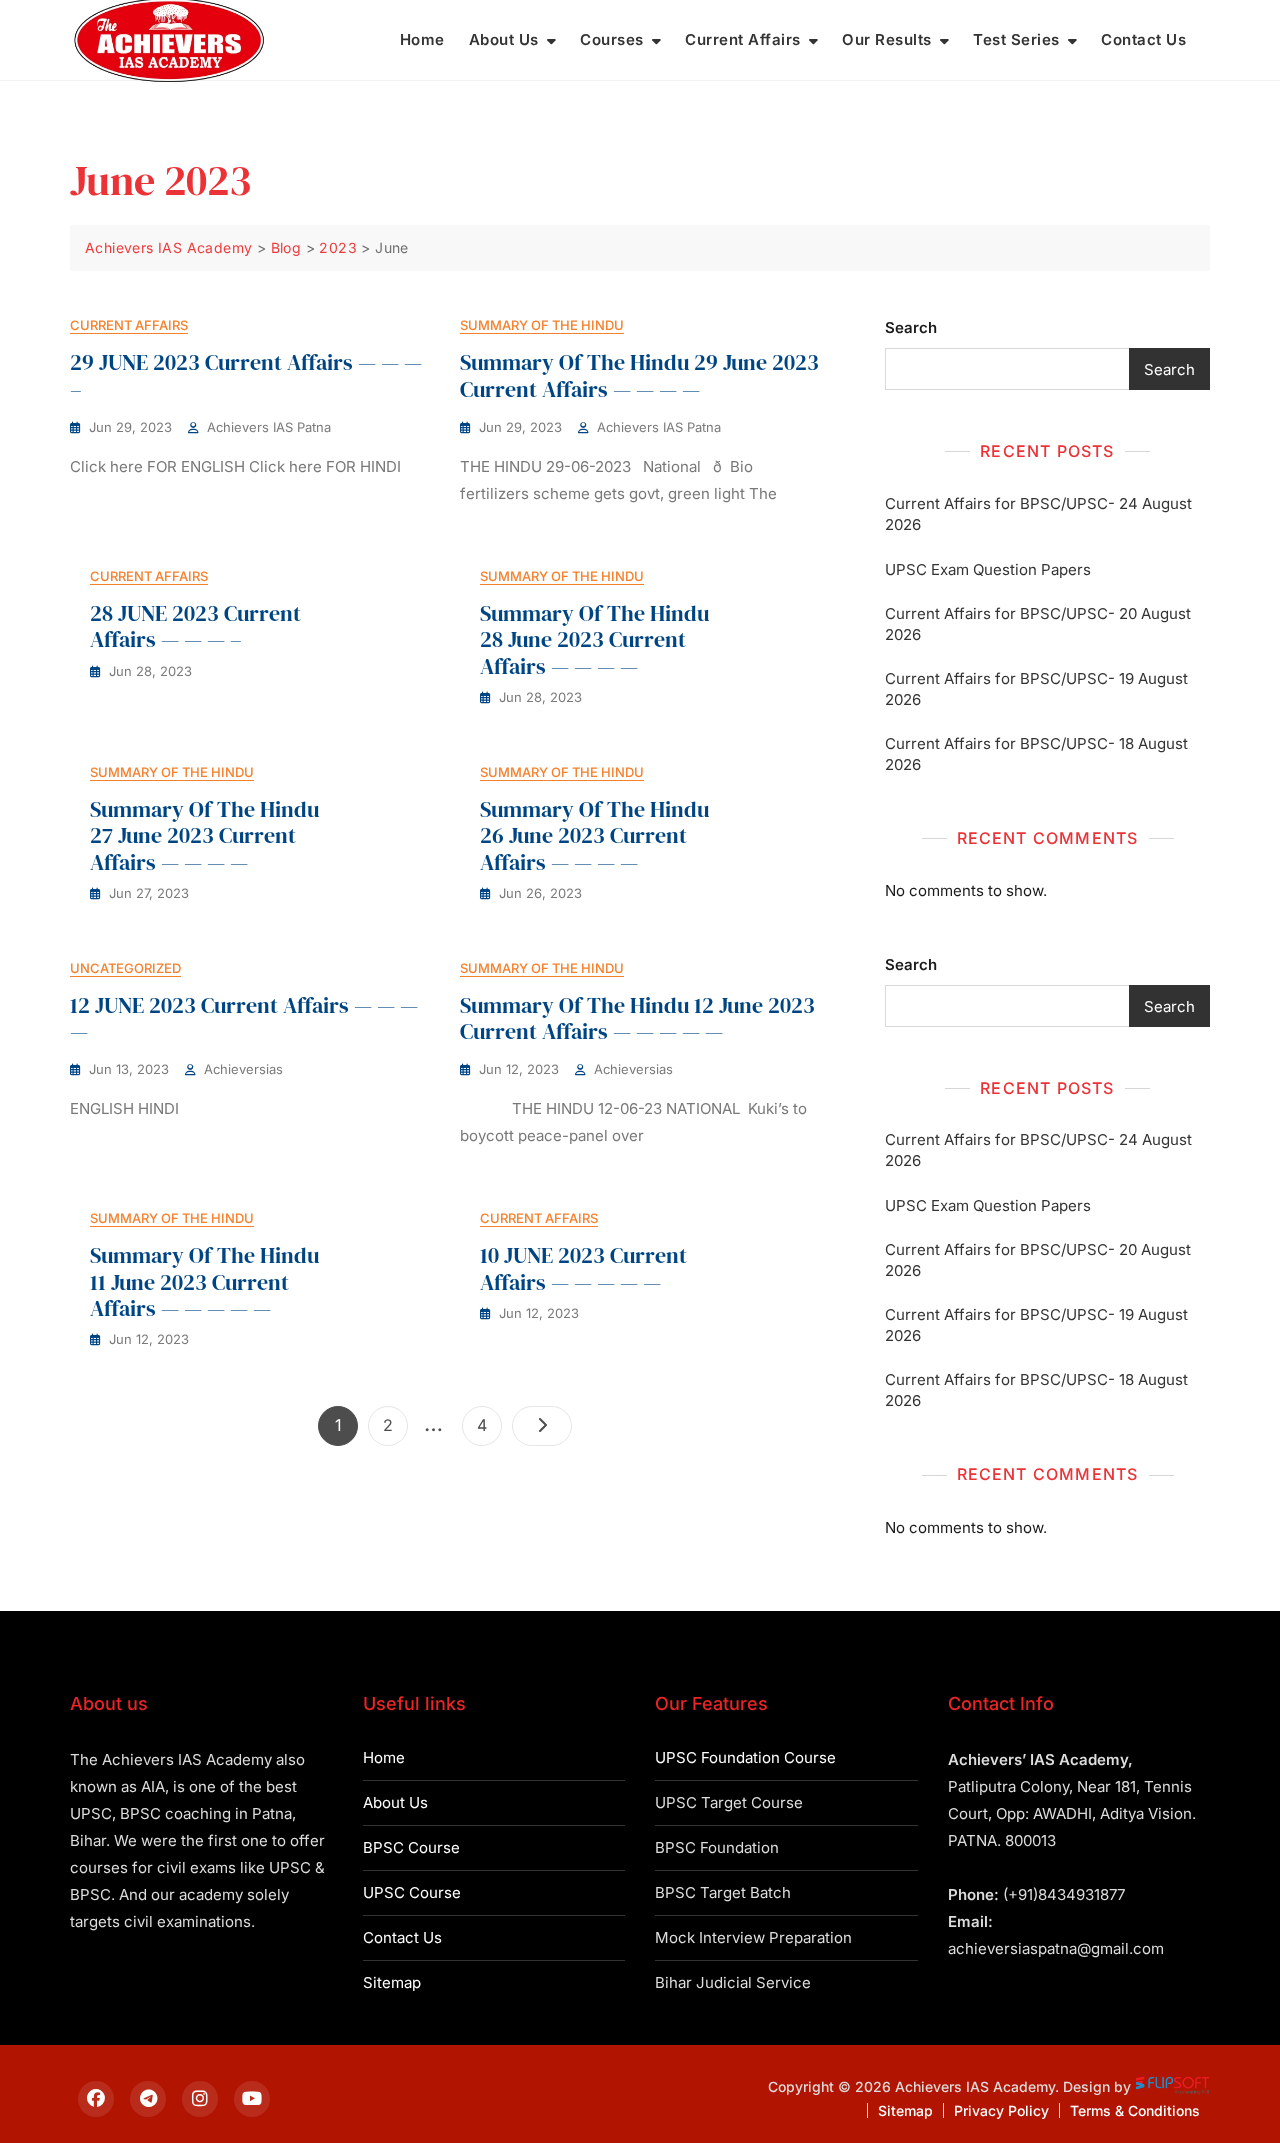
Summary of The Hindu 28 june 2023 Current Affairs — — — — (594, 639)
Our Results (887, 39)
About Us (504, 39)
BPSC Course (411, 1847)
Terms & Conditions (1135, 2110)
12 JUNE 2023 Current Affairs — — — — (244, 1018)
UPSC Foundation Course (745, 1757)
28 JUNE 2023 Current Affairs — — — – (195, 626)
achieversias (243, 1069)
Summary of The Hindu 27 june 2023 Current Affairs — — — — (204, 835)
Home (422, 39)
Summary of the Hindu (542, 325)
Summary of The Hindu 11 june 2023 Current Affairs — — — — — (204, 1281)
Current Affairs (743, 39)
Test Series (1016, 39)
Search (911, 327)
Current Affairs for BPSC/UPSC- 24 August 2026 (1038, 514)
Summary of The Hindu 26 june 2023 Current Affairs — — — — (594, 835)
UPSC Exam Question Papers (988, 569)
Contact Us (1143, 39)
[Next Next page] (542, 1426)
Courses (612, 39)
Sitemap (392, 1982)
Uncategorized (125, 968)
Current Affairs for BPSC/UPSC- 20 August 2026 (1038, 624)
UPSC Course (412, 1892)
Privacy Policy (1001, 2110)
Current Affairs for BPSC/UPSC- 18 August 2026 (1036, 754)
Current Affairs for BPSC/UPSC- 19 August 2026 (1036, 689)
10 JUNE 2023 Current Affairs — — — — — (583, 1268)
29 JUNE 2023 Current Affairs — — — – (246, 375)
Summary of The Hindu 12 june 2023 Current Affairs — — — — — (637, 1018)
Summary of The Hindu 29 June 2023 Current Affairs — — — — (639, 375)
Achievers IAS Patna (269, 427)
